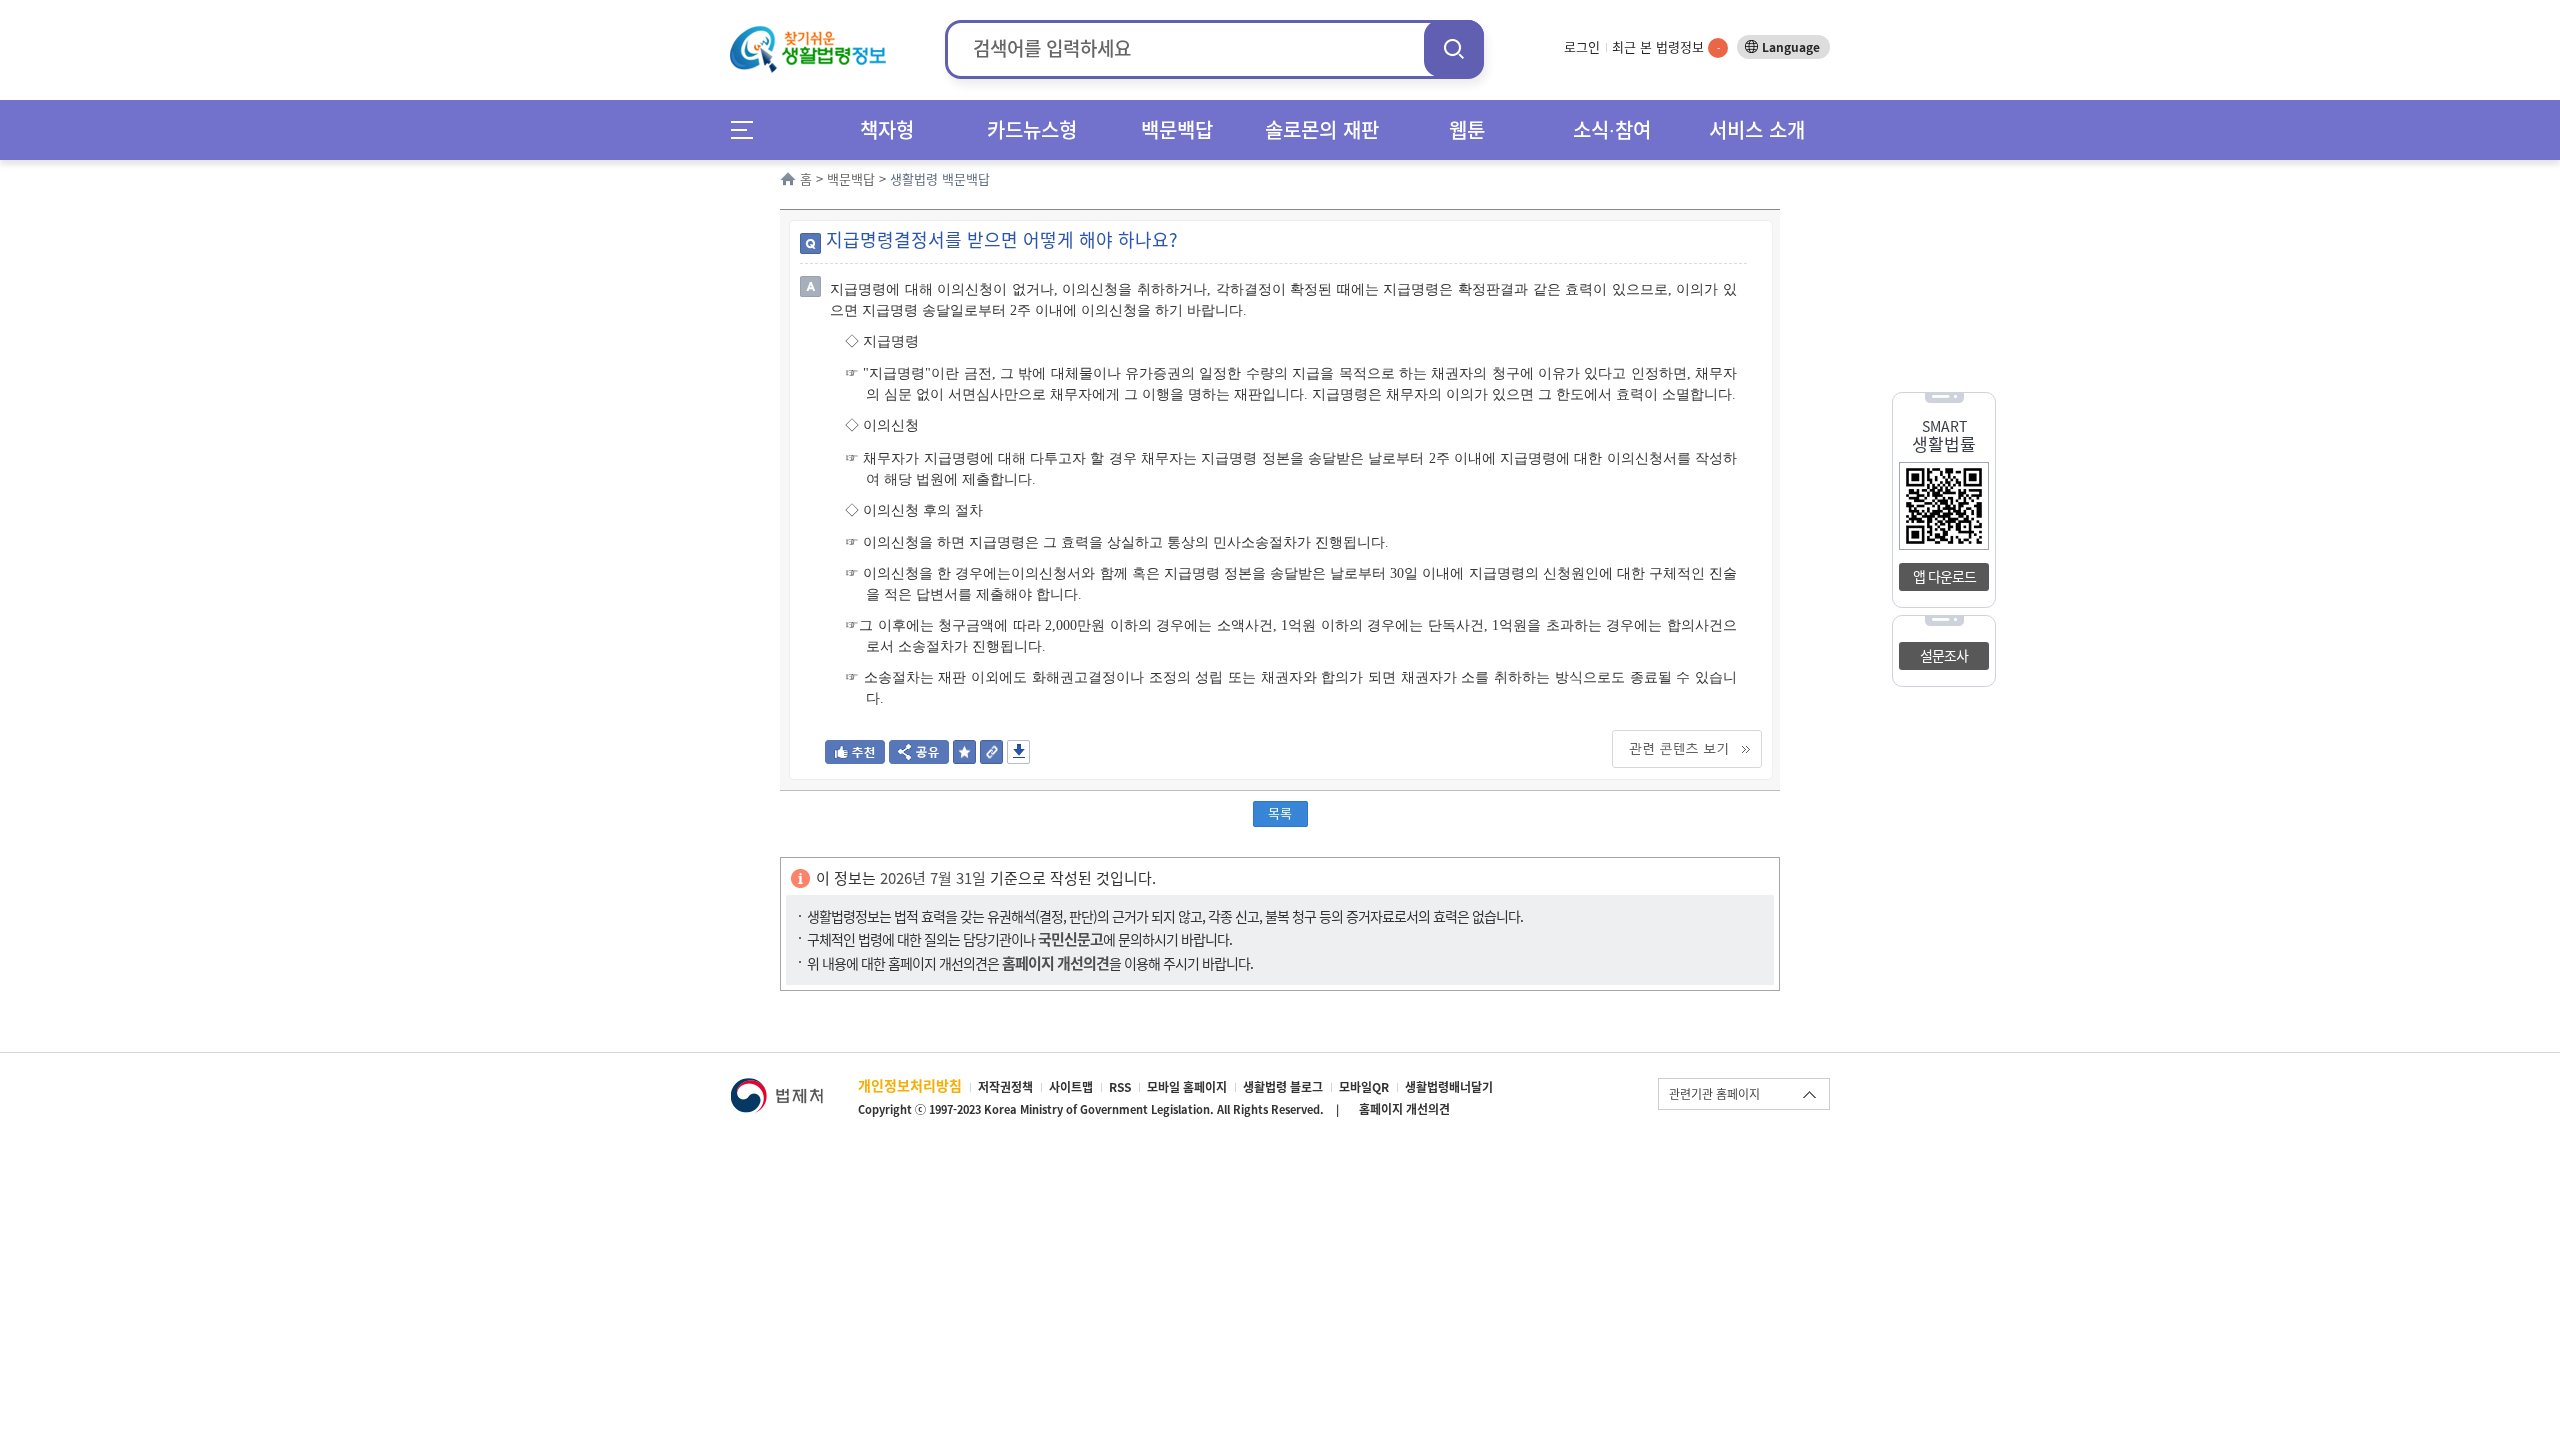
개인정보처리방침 (910, 1085)
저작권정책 (1005, 1087)
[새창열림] (776, 1087)
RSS (1120, 1087)
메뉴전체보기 (748, 129)
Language (1791, 47)
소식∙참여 (1612, 129)
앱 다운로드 (1944, 576)
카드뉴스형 (1032, 129)
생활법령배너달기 (1449, 1087)
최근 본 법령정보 (1666, 46)
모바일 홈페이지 (1187, 1087)
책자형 (887, 129)
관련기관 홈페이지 (1714, 1094)
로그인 (1582, 46)
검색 (1454, 48)
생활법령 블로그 (1283, 1087)
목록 (1280, 812)
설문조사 (1944, 655)
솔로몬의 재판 (1322, 129)
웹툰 (1467, 129)
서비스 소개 (1757, 129)
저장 (1018, 752)
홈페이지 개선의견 (1404, 1109)
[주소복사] (991, 757)
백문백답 (1177, 129)
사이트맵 (1071, 1087)
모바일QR (1364, 1087)
